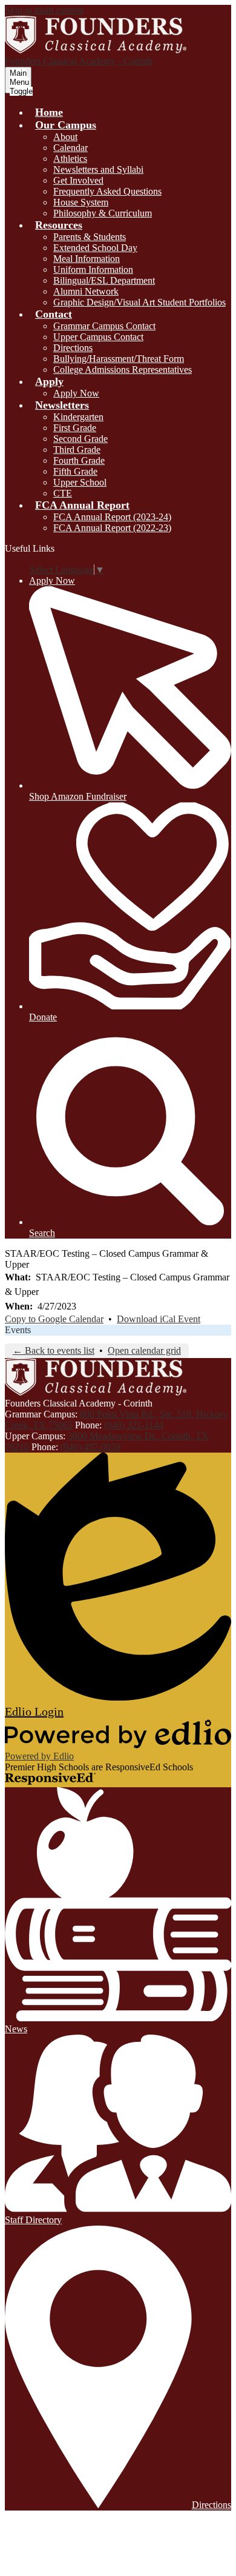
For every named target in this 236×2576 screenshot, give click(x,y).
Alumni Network (86, 291)
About (65, 137)
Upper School (80, 482)
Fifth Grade (75, 471)
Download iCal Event (159, 1319)
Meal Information (87, 259)
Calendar (70, 148)
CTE (63, 493)
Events (18, 1330)
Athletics (70, 159)
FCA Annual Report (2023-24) (112, 517)
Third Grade (77, 450)
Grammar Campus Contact (104, 326)
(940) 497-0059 (90, 1447)
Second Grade (80, 439)
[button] (66, 125)
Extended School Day (95, 248)
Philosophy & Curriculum (103, 213)
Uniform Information (93, 269)
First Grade (75, 428)
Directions (73, 348)
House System (81, 202)
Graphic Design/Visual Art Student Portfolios (139, 302)
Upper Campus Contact (98, 337)
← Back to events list (54, 1350)
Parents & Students (90, 237)
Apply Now (76, 393)
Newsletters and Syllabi (98, 169)
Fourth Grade (79, 460)
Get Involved (78, 180)
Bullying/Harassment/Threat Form (119, 359)
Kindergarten (78, 417)
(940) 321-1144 (134, 1425)
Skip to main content (44, 10)
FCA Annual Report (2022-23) (112, 528)
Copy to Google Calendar (54, 1319)
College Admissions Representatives (123, 370)
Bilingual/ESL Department (104, 280)
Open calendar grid (144, 1350)
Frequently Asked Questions (107, 191)
